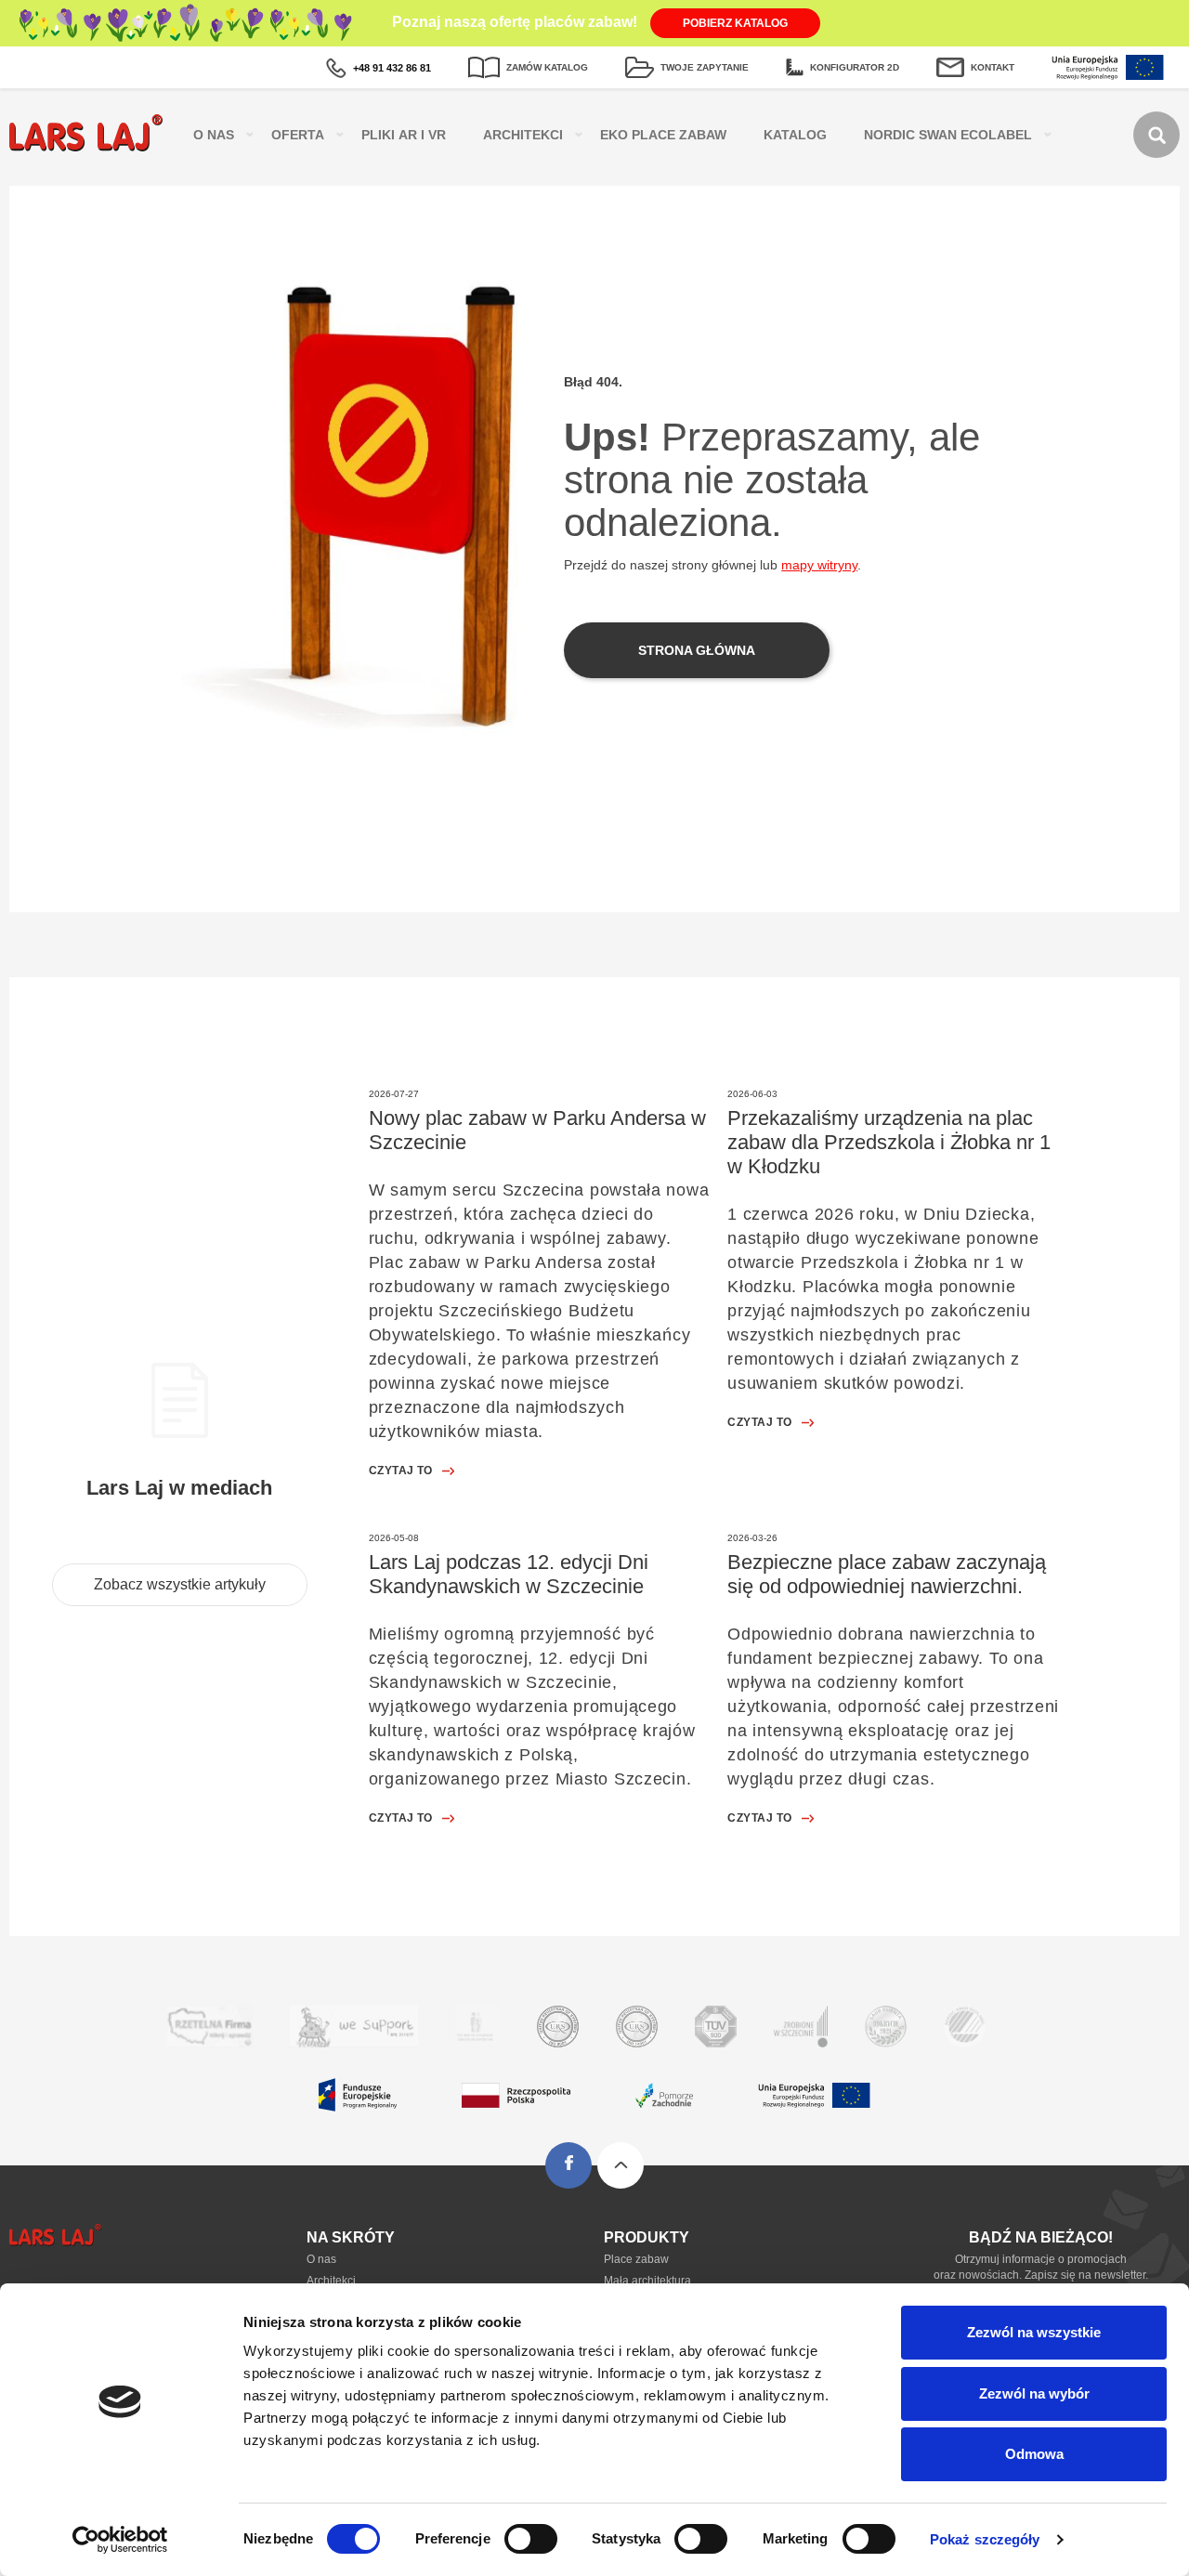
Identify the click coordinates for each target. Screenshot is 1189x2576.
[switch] (531, 2539)
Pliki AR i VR (404, 135)
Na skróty (351, 2237)
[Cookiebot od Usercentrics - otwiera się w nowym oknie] (120, 2540)
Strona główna (697, 650)
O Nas (214, 135)
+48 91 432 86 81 (392, 68)
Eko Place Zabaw (663, 135)
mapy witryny (819, 565)
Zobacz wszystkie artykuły (180, 1584)
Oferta (298, 135)
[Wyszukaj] (1156, 135)
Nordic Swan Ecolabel (948, 135)
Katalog (795, 135)
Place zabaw (636, 2259)
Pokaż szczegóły (985, 2539)
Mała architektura (647, 2281)
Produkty (647, 2237)
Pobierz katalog (735, 23)
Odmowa (1034, 2454)
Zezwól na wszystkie (1034, 2332)
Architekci (523, 135)
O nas (321, 2259)
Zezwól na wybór (1034, 2393)
